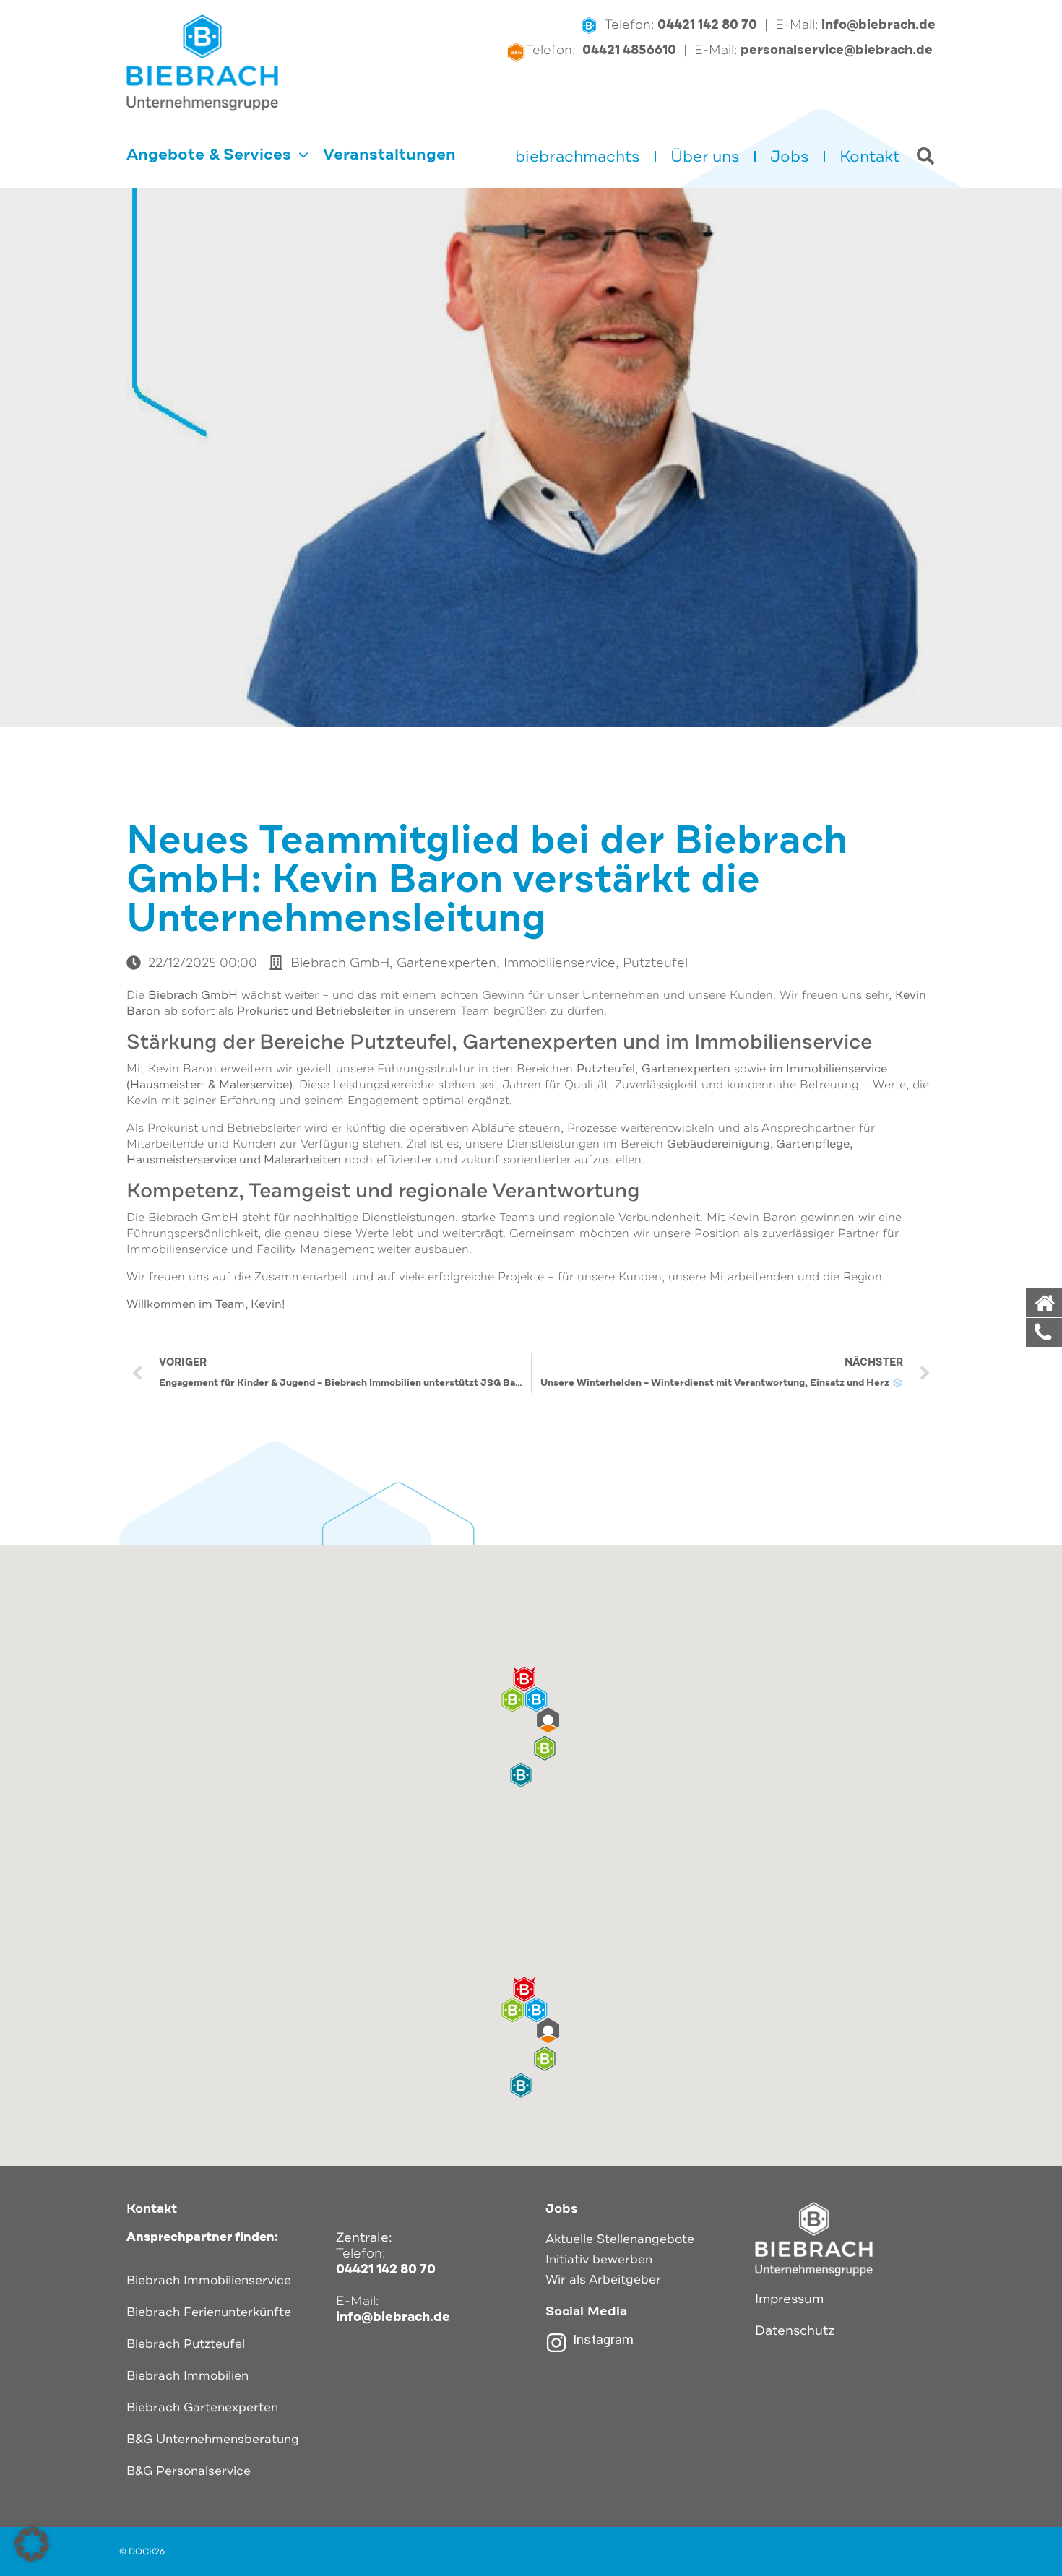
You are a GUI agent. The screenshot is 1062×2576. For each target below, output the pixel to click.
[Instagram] (556, 2343)
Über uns (705, 157)
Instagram (603, 2339)
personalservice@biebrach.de (838, 50)
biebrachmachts (578, 157)
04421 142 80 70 (707, 25)
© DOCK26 (142, 2551)
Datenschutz (795, 2330)
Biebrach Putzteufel (186, 2344)
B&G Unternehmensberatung (213, 2439)
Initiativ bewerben (599, 2259)
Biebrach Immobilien (187, 2376)
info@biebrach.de (878, 25)
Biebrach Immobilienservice (209, 2280)
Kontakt (869, 157)
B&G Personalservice (189, 2471)
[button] (531, 1700)
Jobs (790, 157)
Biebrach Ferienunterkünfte (209, 2312)
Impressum (789, 2299)
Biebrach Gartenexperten (202, 2407)
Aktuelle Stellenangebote (620, 2239)
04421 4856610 (629, 50)
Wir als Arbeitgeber (603, 2280)
